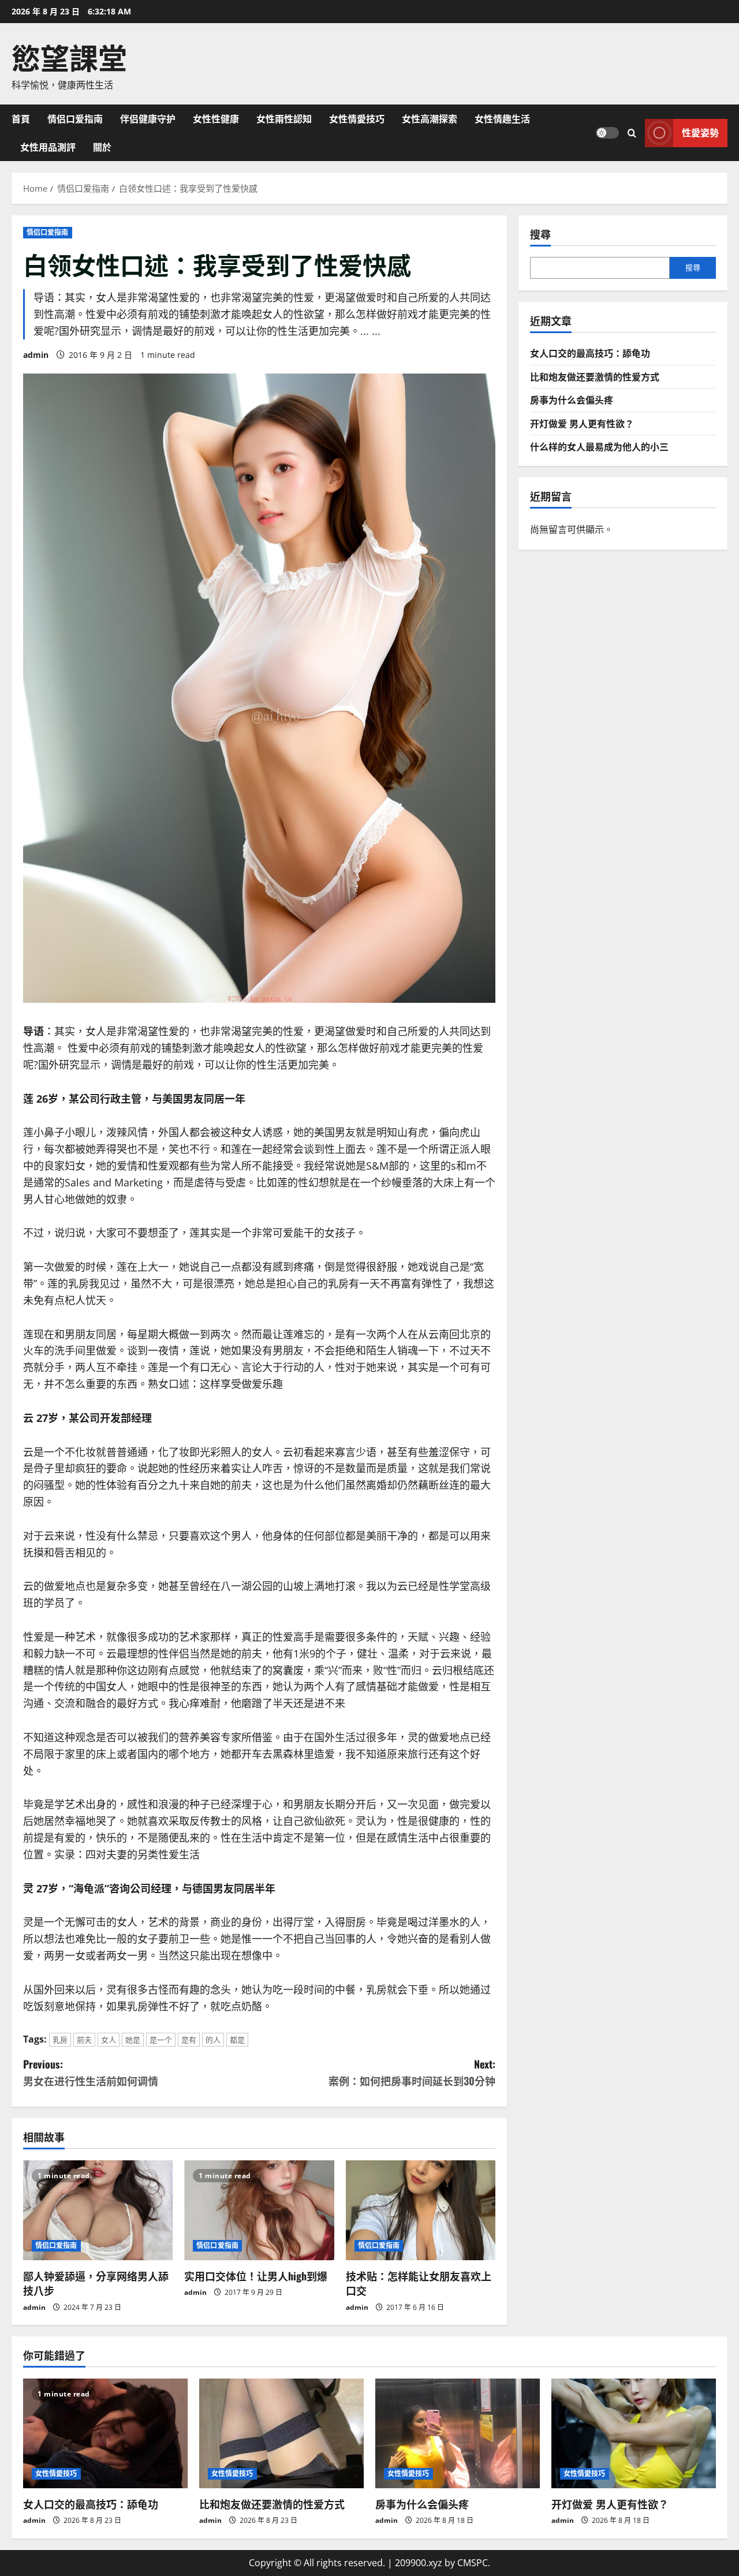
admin (36, 355)
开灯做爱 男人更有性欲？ (582, 423)
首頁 (21, 118)
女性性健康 (216, 118)
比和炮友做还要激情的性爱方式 (595, 376)
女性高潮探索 (430, 118)
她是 (133, 2040)
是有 (189, 2040)
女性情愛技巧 (357, 118)
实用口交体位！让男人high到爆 (256, 2276)
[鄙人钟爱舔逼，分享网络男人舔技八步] (98, 2210)
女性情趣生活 (502, 118)
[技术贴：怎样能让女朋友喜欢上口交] (421, 2210)
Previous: (91, 2072)
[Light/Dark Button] (607, 133)
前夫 (84, 2040)
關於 (102, 147)
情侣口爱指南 (75, 118)
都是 (237, 2040)
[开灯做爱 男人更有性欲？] (634, 2433)
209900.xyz (419, 2563)
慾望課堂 (69, 56)
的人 (213, 2040)
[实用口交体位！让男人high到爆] (259, 2210)
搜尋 (540, 234)
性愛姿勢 (700, 132)
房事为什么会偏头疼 (572, 400)
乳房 (60, 2040)
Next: (412, 2072)
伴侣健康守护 (148, 118)
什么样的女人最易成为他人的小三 (599, 446)
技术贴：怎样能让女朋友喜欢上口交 (419, 2283)
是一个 (161, 2040)
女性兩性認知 (284, 118)
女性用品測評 (48, 147)
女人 (109, 2040)
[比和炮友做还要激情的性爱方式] (281, 2433)
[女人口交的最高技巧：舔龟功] (105, 2433)
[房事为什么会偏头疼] (458, 2433)
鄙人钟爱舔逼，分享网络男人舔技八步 (96, 2283)
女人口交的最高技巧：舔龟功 (590, 353)
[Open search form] (632, 132)
